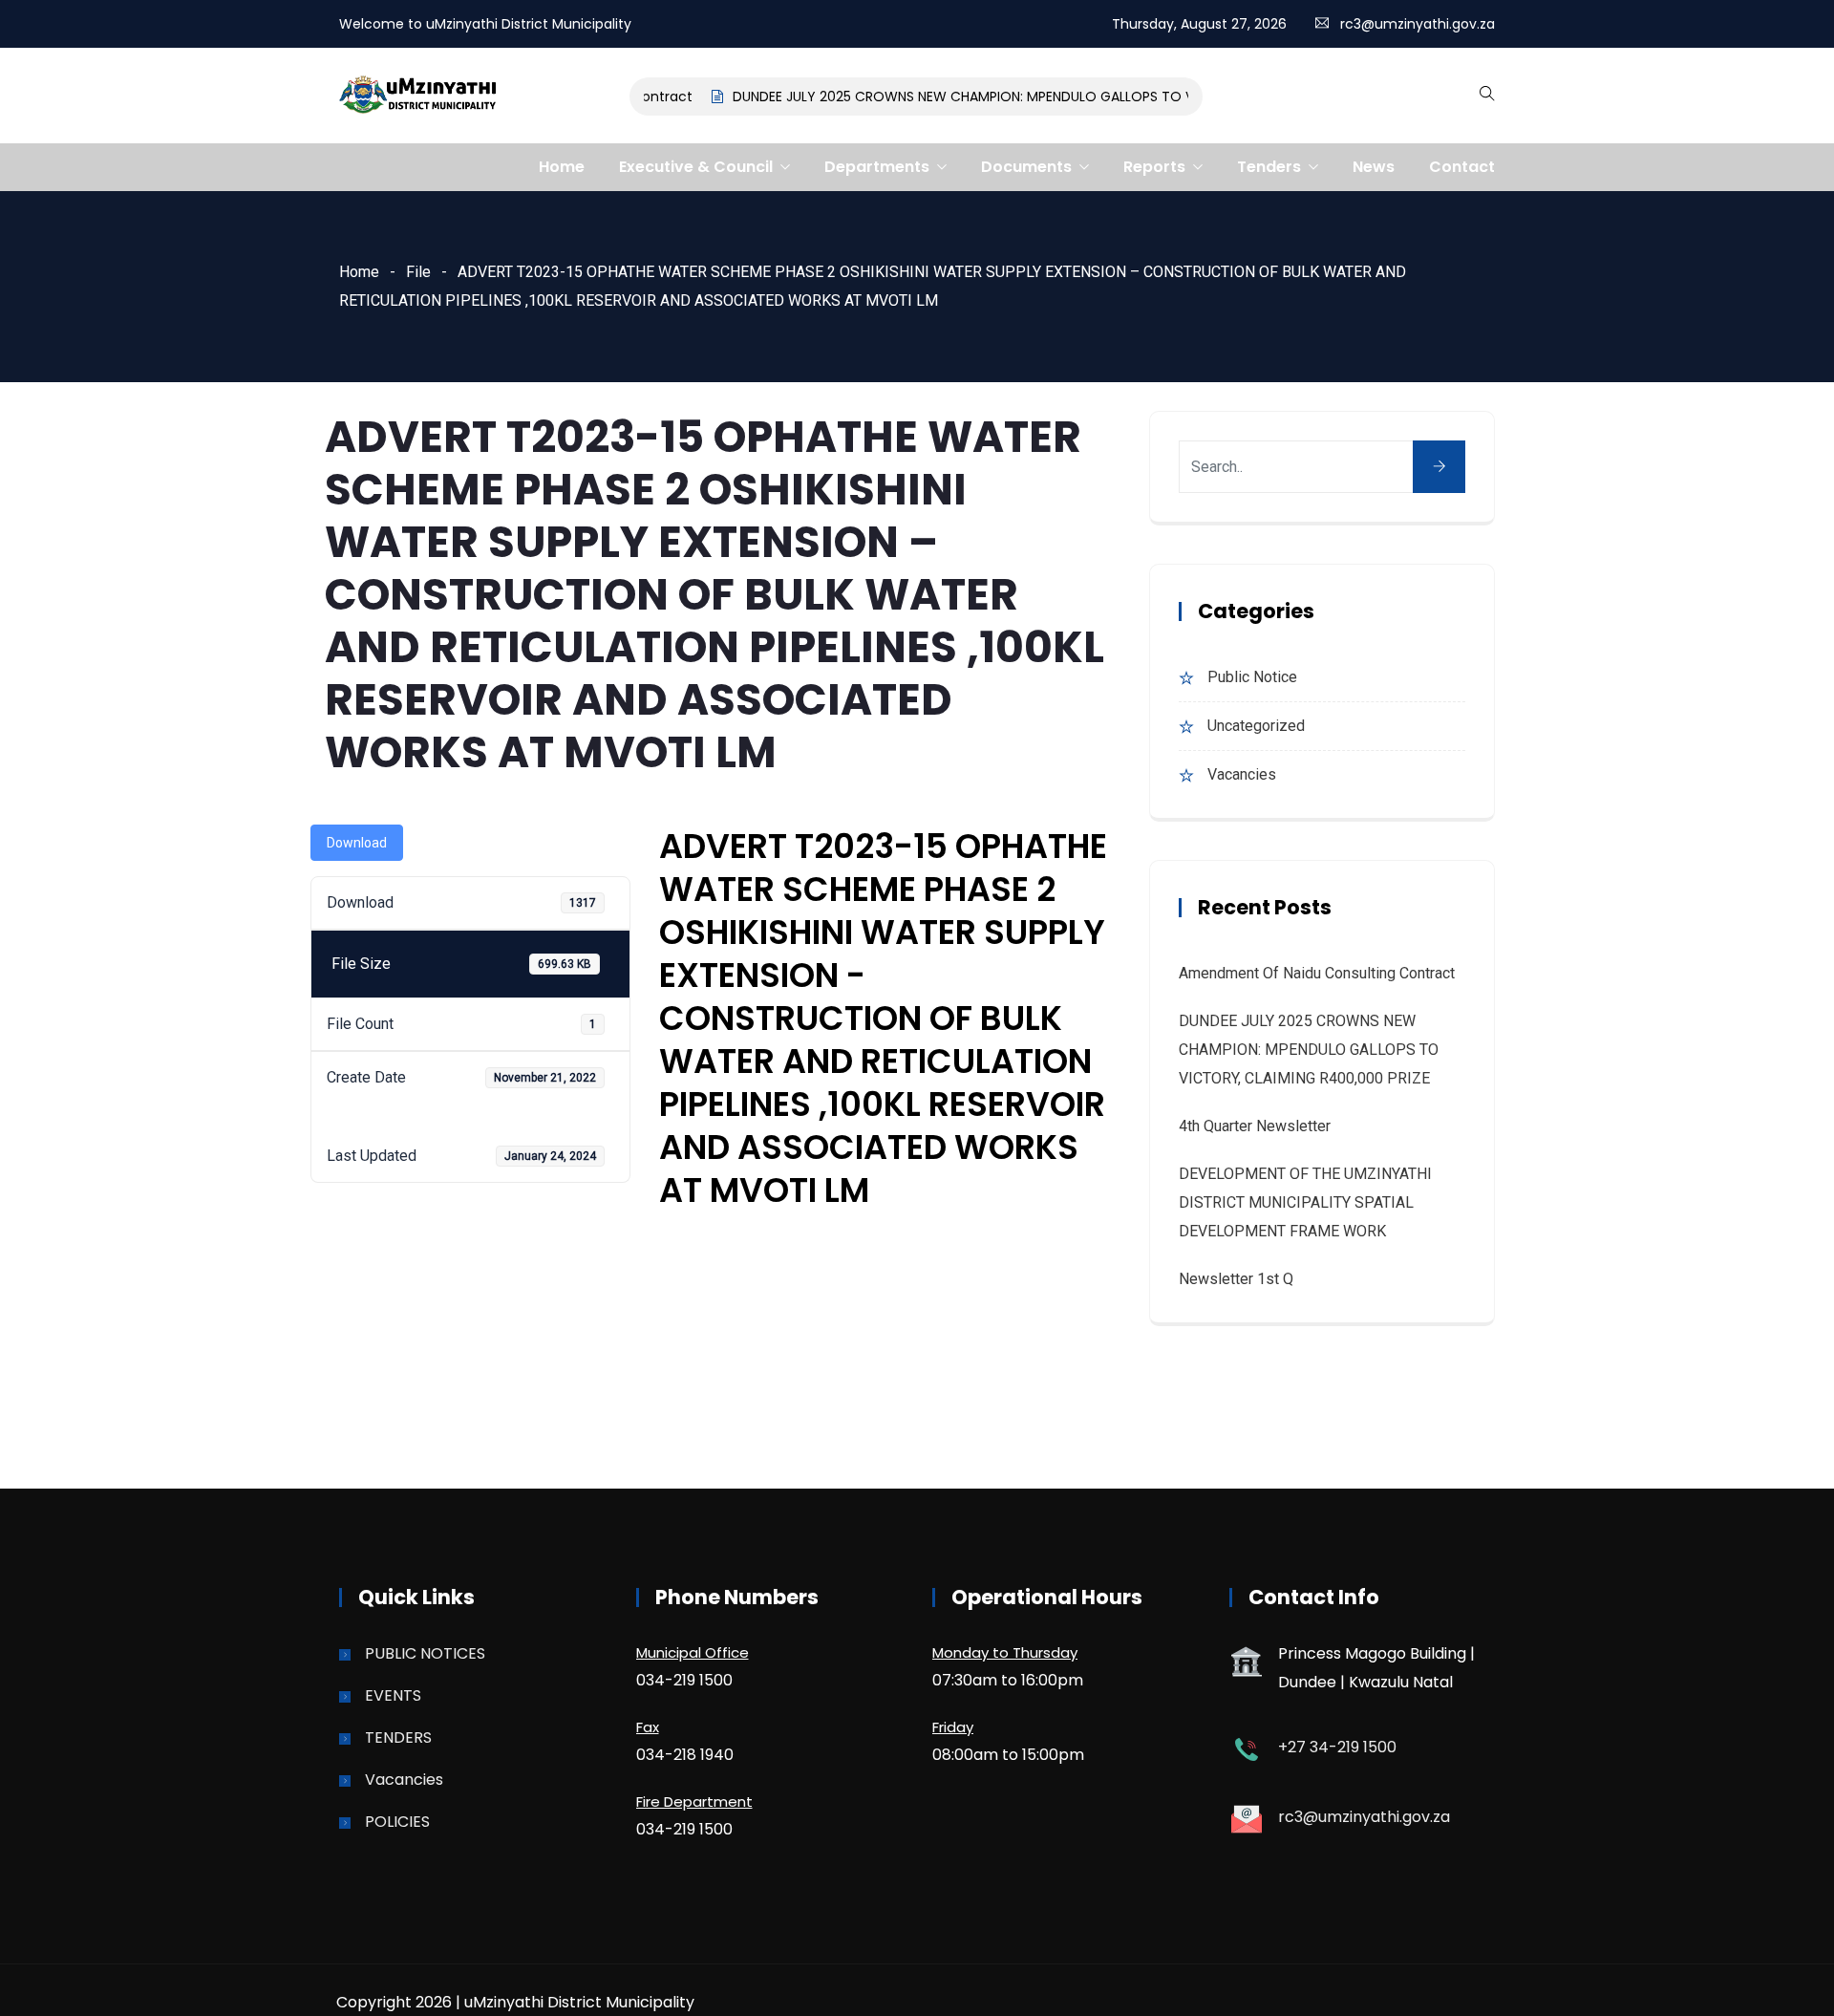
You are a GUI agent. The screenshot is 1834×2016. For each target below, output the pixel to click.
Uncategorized (1256, 726)
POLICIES (397, 1822)
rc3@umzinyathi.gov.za (1418, 24)
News (1374, 167)
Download (357, 843)
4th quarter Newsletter (1255, 1126)
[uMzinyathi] (418, 97)
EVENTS (393, 1695)
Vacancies (1242, 774)
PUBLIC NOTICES (425, 1653)
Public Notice (1252, 677)
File (418, 272)
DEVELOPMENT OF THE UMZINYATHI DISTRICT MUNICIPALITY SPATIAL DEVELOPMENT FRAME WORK (1305, 1202)
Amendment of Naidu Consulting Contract (1317, 973)
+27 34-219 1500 (1337, 1747)
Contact (1462, 167)
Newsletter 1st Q (1236, 1279)
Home (562, 167)
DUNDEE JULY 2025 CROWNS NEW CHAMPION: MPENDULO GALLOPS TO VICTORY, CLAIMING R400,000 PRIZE (1052, 97)
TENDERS (398, 1737)
